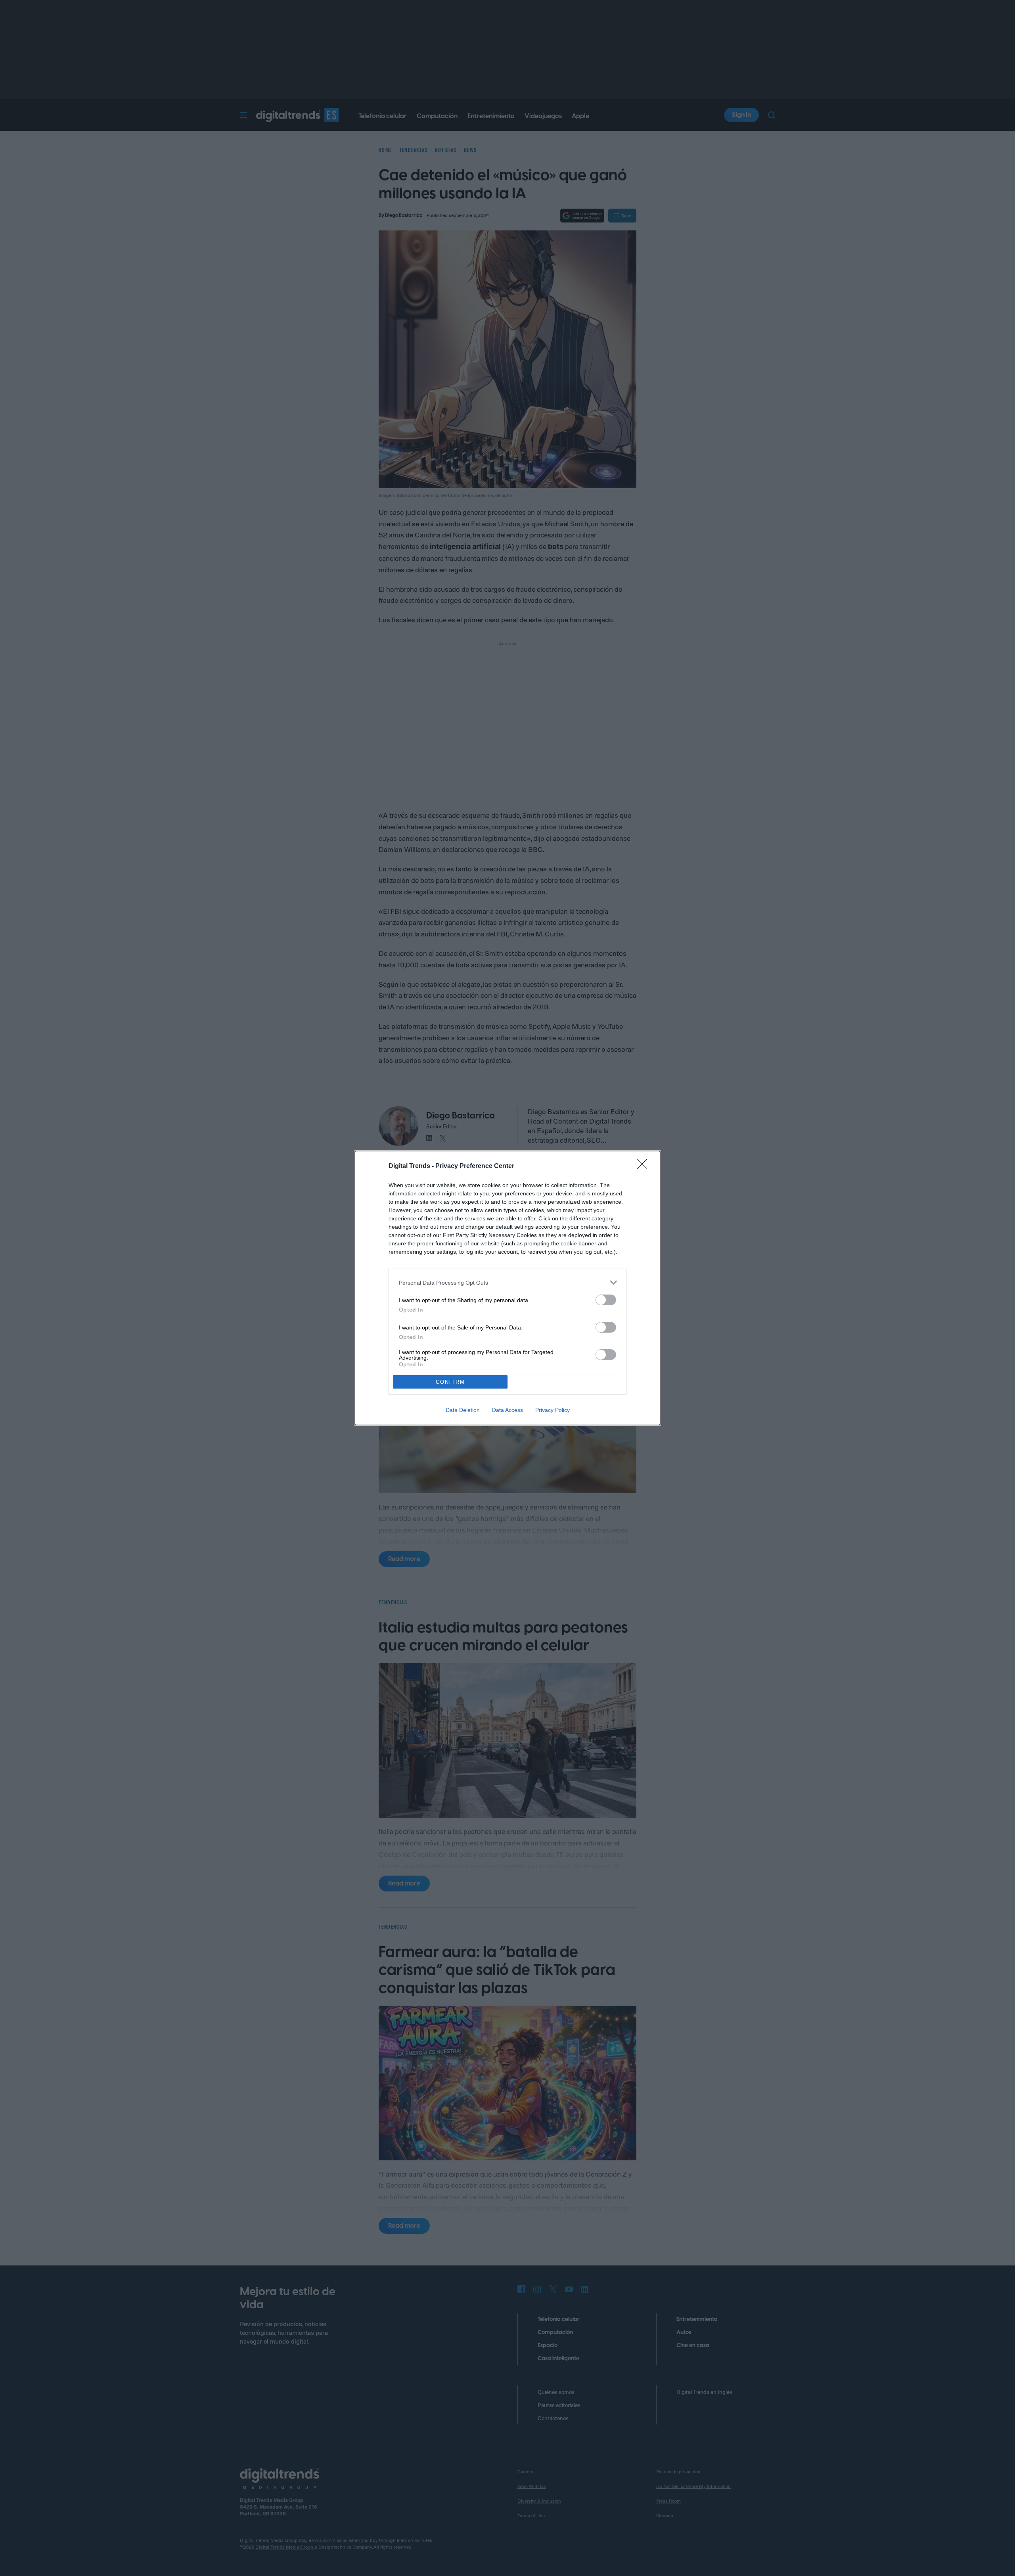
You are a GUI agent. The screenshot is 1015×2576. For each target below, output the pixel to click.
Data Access (507, 1410)
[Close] (645, 1166)
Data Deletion (463, 1410)
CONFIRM (450, 1382)
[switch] (606, 1300)
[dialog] (507, 1288)
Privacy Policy (553, 1410)
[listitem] (507, 1282)
